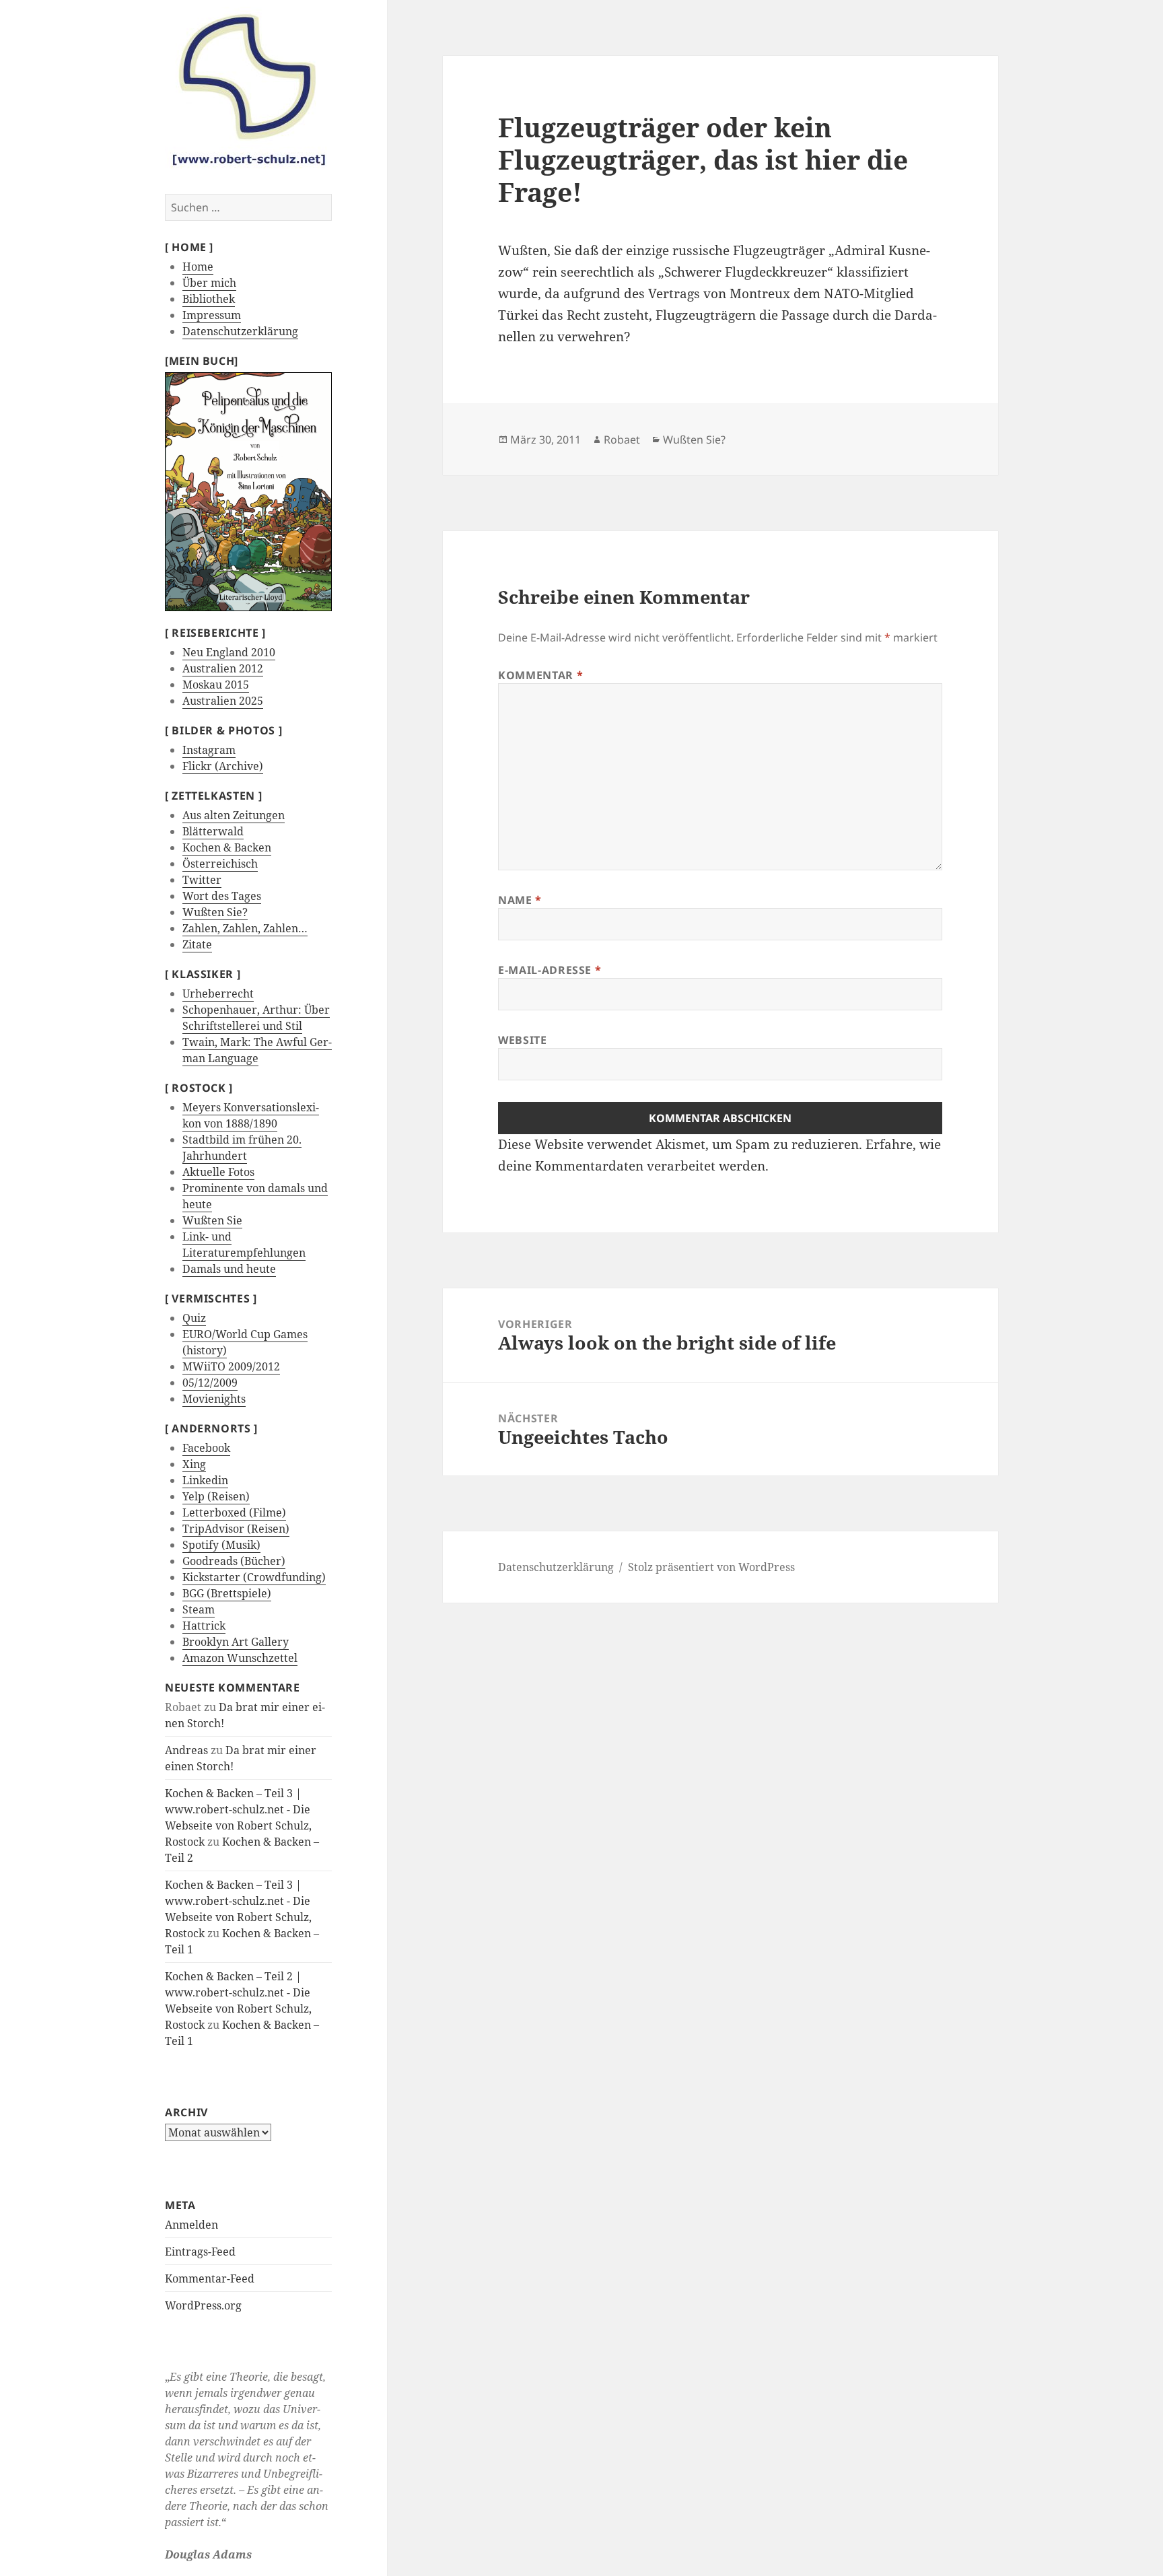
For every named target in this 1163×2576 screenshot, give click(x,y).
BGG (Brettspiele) (227, 1593)
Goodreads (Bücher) (234, 1561)
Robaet (622, 440)
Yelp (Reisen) (216, 1496)
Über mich (209, 283)
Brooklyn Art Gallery (236, 1642)
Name (520, 900)
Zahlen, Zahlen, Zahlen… (245, 928)
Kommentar (540, 675)
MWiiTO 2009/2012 (231, 1366)
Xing (194, 1464)
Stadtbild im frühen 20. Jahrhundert (242, 1148)
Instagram (209, 750)
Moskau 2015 (216, 685)
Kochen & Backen (227, 847)
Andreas (186, 1750)
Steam (199, 1609)
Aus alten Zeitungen (234, 815)
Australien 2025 (223, 701)
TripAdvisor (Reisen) (236, 1529)
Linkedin (205, 1480)
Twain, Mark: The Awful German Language (257, 1050)
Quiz (194, 1318)
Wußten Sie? (215, 912)
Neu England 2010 (229, 652)
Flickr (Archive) (223, 766)
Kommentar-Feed (210, 2278)
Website (522, 1040)
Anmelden (191, 2225)
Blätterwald (213, 831)
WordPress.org (203, 2305)
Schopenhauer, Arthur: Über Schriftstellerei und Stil (256, 1018)
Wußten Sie (212, 1220)
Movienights (214, 1399)
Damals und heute (229, 1269)
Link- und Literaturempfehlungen (244, 1245)
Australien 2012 (223, 668)
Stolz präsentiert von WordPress (711, 1567)
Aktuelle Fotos (218, 1172)
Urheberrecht (218, 994)
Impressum (212, 315)
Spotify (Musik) (221, 1545)
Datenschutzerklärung (240, 331)
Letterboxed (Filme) (234, 1512)
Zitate (197, 944)
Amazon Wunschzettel (240, 1658)
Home (198, 267)
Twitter (202, 880)
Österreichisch (220, 864)
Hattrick (204, 1626)
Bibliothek (209, 299)
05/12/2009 (210, 1383)
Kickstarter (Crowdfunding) (254, 1577)
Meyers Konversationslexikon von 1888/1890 (251, 1115)
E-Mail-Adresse (550, 970)
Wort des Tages (222, 896)
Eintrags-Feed (200, 2252)
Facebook (206, 1448)
